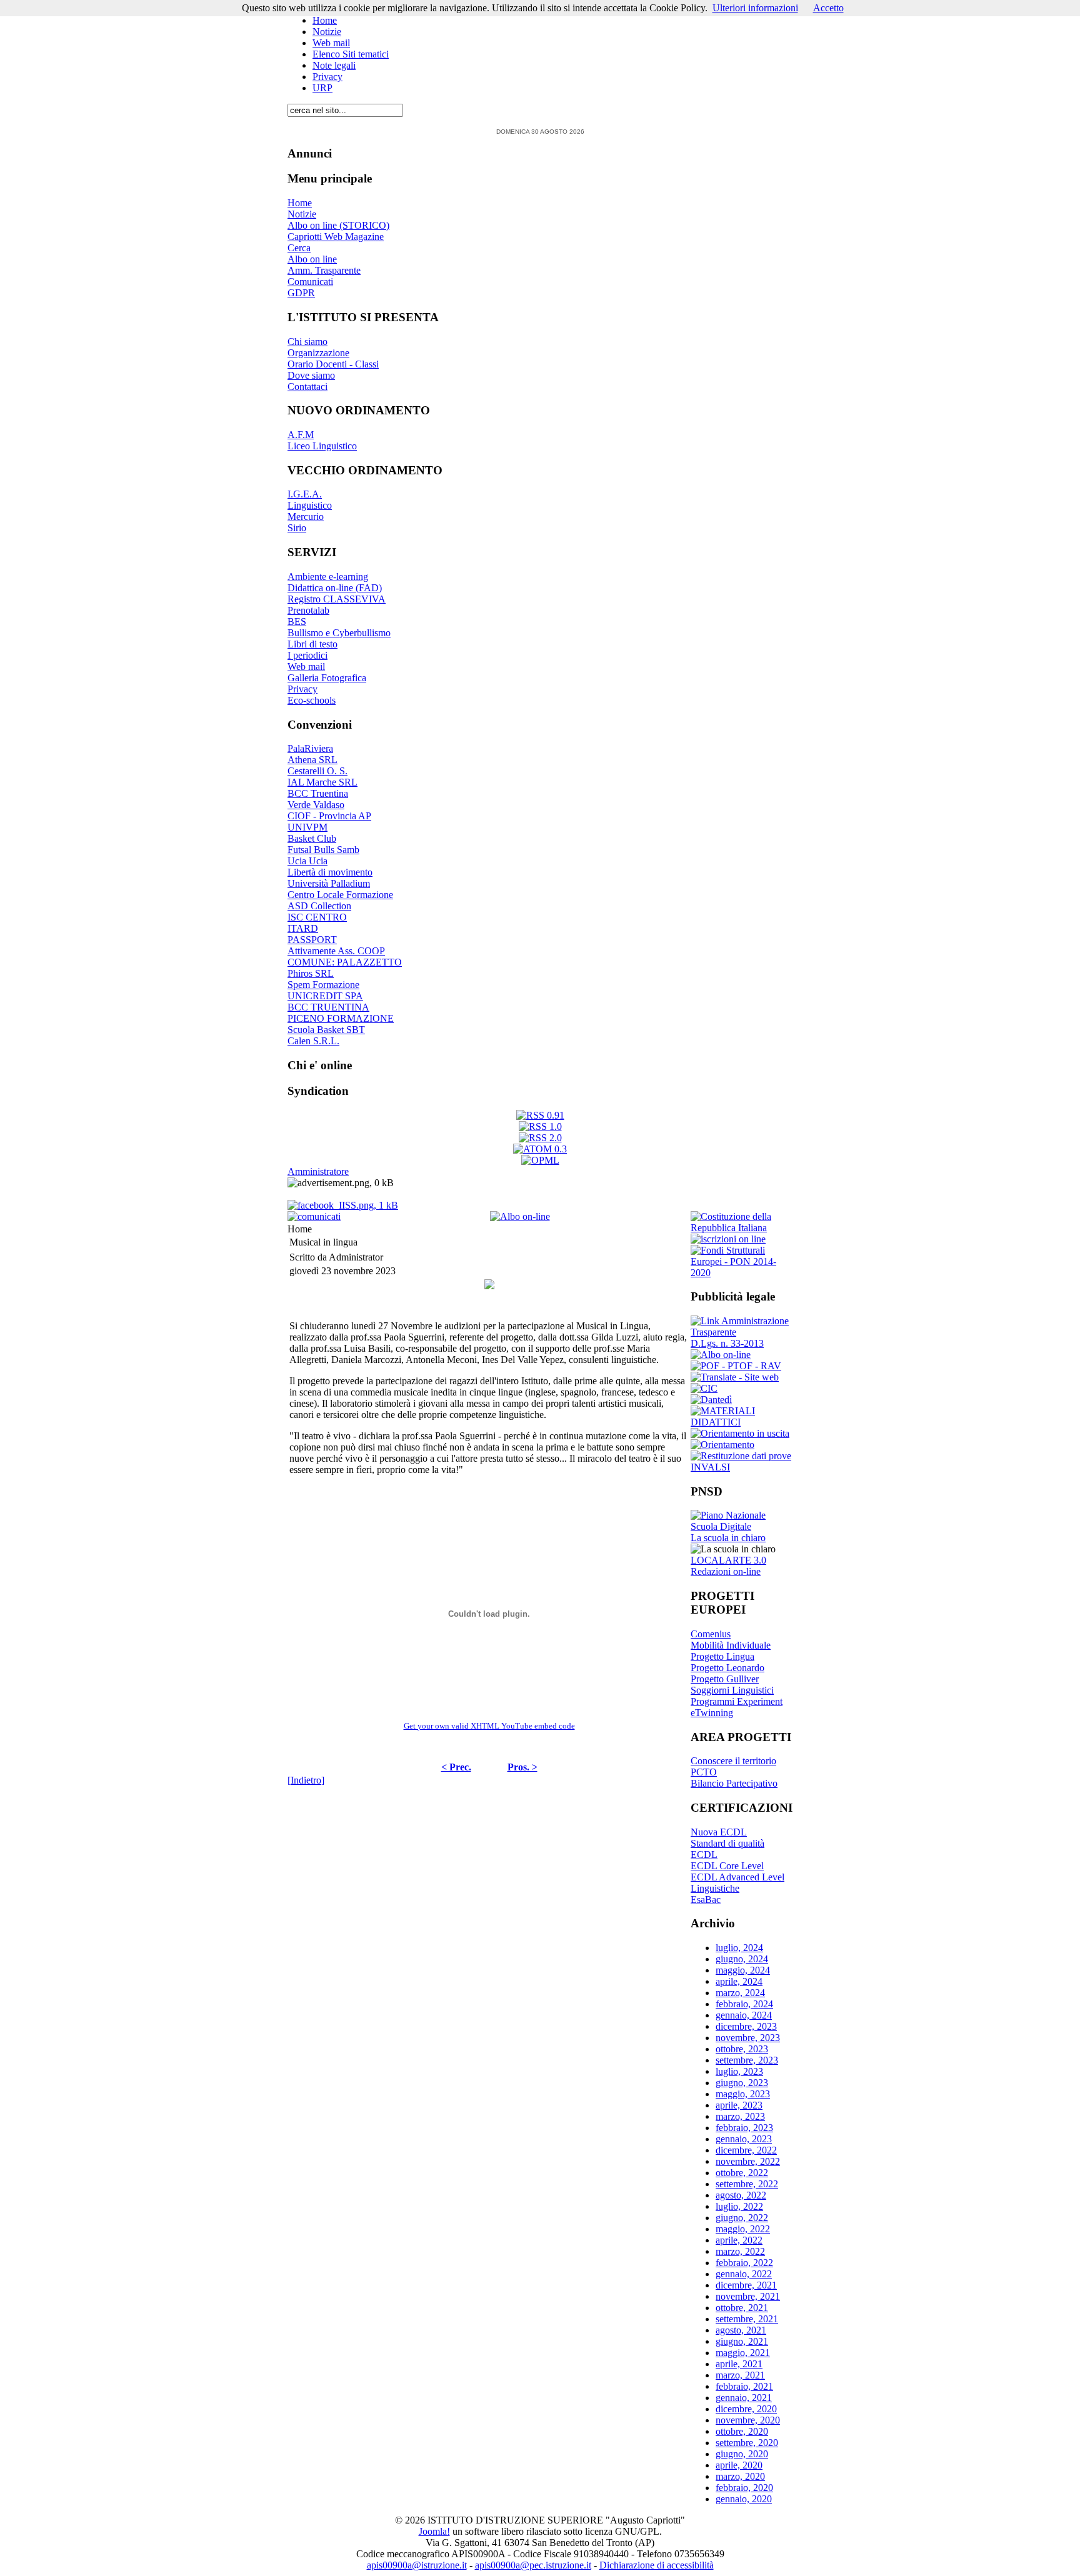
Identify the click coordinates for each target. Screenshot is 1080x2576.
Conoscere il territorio (733, 1761)
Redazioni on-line (726, 1571)
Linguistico (310, 505)
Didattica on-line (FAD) (335, 588)
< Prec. (456, 1767)
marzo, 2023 (740, 2116)
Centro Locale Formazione (340, 895)
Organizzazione (318, 353)
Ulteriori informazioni (755, 8)
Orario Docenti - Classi (333, 364)
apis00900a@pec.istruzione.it (533, 2565)
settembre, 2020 (747, 2443)
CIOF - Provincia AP (329, 816)
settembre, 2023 (747, 2060)
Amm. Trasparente (324, 270)
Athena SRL (312, 760)
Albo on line (312, 259)
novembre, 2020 (748, 2420)
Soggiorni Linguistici (732, 1690)
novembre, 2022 (748, 2161)
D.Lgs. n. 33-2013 (727, 1343)
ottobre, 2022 (742, 2173)
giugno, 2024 (742, 1959)
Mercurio (306, 517)
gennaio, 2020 (744, 2499)
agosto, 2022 (741, 2195)
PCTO (704, 1772)
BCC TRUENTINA (328, 1007)
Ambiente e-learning (328, 577)
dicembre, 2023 (746, 2026)
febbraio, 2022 (744, 2263)
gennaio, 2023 (744, 2139)
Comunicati (310, 282)
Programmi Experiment (737, 1701)
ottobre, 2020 (742, 2431)
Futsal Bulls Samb (323, 850)
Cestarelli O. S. (317, 771)
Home (325, 20)
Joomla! (434, 2531)
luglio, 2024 (739, 1948)
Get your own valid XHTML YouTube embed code (489, 1726)
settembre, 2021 (747, 2319)
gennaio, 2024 (744, 2015)
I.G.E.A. (305, 494)
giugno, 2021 (742, 2341)
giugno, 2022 (742, 2218)
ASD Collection (319, 906)
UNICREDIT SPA (325, 996)
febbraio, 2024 (744, 2004)
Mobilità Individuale (731, 1645)
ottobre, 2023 (742, 2049)
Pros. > (522, 1767)
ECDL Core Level (727, 1866)
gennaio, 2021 (744, 2398)
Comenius (711, 1634)
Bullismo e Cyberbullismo (339, 633)
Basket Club (312, 838)
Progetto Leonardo (727, 1668)
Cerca (299, 248)
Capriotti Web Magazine (336, 237)
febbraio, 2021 (744, 2386)
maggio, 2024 (743, 1970)
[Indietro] (306, 1780)
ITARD (303, 928)
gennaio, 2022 (744, 2274)
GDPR (301, 293)
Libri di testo (312, 644)
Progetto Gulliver (725, 1679)
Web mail (331, 43)
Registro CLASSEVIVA (337, 599)
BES (297, 622)
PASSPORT (312, 940)
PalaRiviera (310, 748)
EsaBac (706, 1900)
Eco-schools (312, 700)
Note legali (334, 65)
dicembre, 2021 (746, 2285)
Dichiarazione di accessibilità (657, 2565)
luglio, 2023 (739, 2071)
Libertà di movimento (330, 872)
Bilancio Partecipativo (734, 1783)
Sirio (297, 528)
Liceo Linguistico (322, 446)
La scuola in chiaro (728, 1538)
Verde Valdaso (316, 805)
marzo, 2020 (740, 2476)
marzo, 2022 (740, 2251)
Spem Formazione (323, 985)
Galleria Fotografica (327, 678)
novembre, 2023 (748, 2038)
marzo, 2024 (740, 1993)
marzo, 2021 (740, 2375)
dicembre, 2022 (746, 2150)
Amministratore (318, 1171)
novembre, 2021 (748, 2296)
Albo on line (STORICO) (338, 225)
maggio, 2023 (743, 2094)
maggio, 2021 (743, 2353)
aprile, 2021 (739, 2364)
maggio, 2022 (743, 2229)
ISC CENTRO (317, 917)
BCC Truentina (318, 793)
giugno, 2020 (742, 2454)
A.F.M (301, 435)
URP (322, 88)
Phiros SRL (311, 973)
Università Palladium (329, 883)
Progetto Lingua (722, 1656)
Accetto (828, 8)
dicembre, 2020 (746, 2409)
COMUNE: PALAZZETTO (345, 962)
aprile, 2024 (739, 1981)
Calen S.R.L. (313, 1041)
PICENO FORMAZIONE (341, 1018)
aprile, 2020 (739, 2465)
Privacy (327, 77)
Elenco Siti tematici (351, 54)
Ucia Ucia (307, 861)
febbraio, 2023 (744, 2128)
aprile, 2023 (739, 2105)
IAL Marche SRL (322, 782)
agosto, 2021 (741, 2330)
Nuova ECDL (719, 1832)
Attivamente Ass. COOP (336, 951)
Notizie (327, 32)
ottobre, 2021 (742, 2308)
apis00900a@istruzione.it (417, 2565)
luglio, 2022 (739, 2206)
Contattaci (307, 387)
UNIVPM (307, 827)
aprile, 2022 (739, 2240)
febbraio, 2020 (744, 2488)
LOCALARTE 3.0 (728, 1560)
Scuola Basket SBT (326, 1030)
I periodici (307, 655)
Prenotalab (308, 610)
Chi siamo (307, 342)
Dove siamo (311, 375)
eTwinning (712, 1713)
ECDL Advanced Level (737, 1877)
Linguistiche (715, 1888)
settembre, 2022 (747, 2184)
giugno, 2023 (742, 2083)
